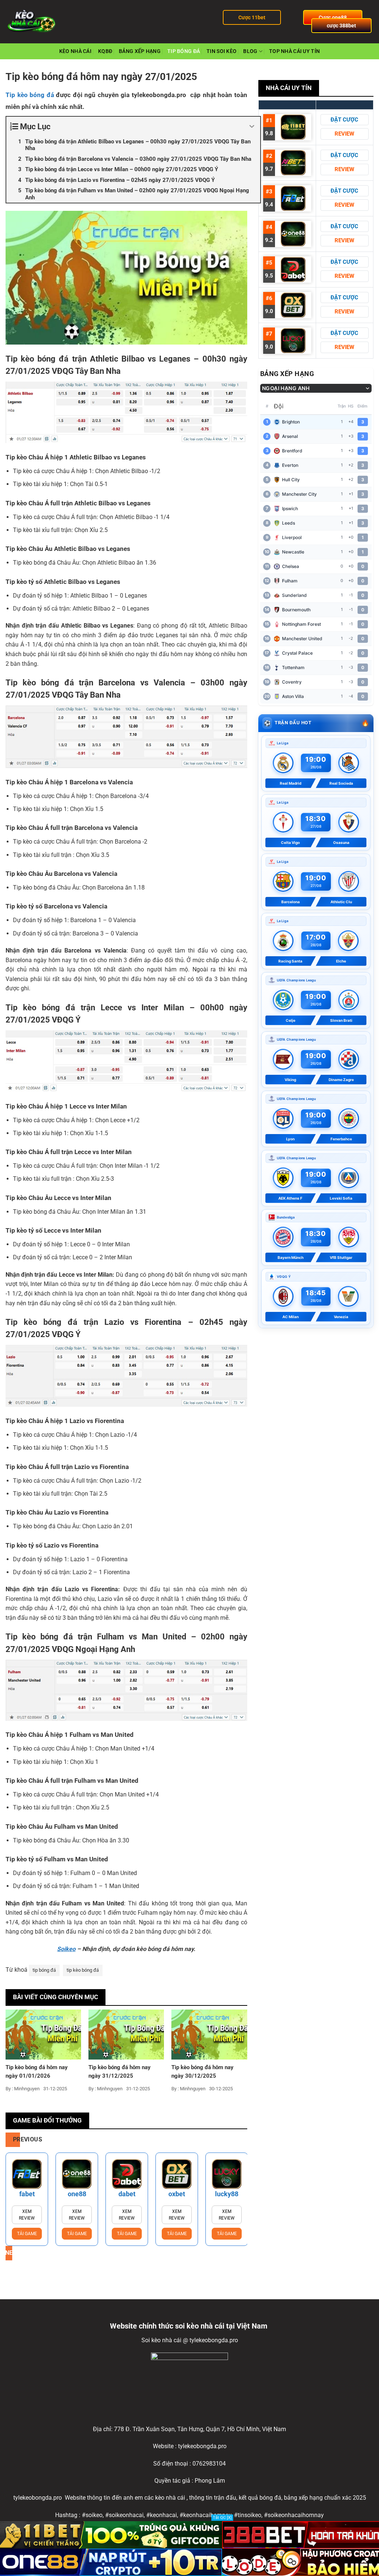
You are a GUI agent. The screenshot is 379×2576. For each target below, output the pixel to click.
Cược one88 (333, 17)
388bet (229, 2194)
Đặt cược (344, 120)
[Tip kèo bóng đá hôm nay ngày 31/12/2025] (126, 2034)
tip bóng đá (44, 1970)
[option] (29, 2199)
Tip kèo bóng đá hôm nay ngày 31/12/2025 (120, 2072)
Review (344, 134)
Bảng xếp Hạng (140, 51)
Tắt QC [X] (222, 2518)
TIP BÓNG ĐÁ (184, 51)
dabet (79, 2194)
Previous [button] (16, 2140)
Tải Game (29, 2234)
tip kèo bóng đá (83, 1970)
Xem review (29, 2215)
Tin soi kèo (222, 51)
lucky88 (179, 2194)
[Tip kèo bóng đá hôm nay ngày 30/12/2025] (209, 2034)
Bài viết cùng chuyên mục (56, 1997)
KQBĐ (105, 51)
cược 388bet (341, 26)
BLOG (250, 51)
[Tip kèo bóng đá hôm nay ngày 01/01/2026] (43, 2034)
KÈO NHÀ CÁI (75, 51)
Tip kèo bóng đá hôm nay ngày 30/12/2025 (202, 2072)
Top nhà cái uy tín (294, 51)
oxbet (129, 2194)
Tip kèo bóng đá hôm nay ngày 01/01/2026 (37, 2072)
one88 (29, 2194)
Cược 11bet (252, 17)
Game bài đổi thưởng (47, 2120)
